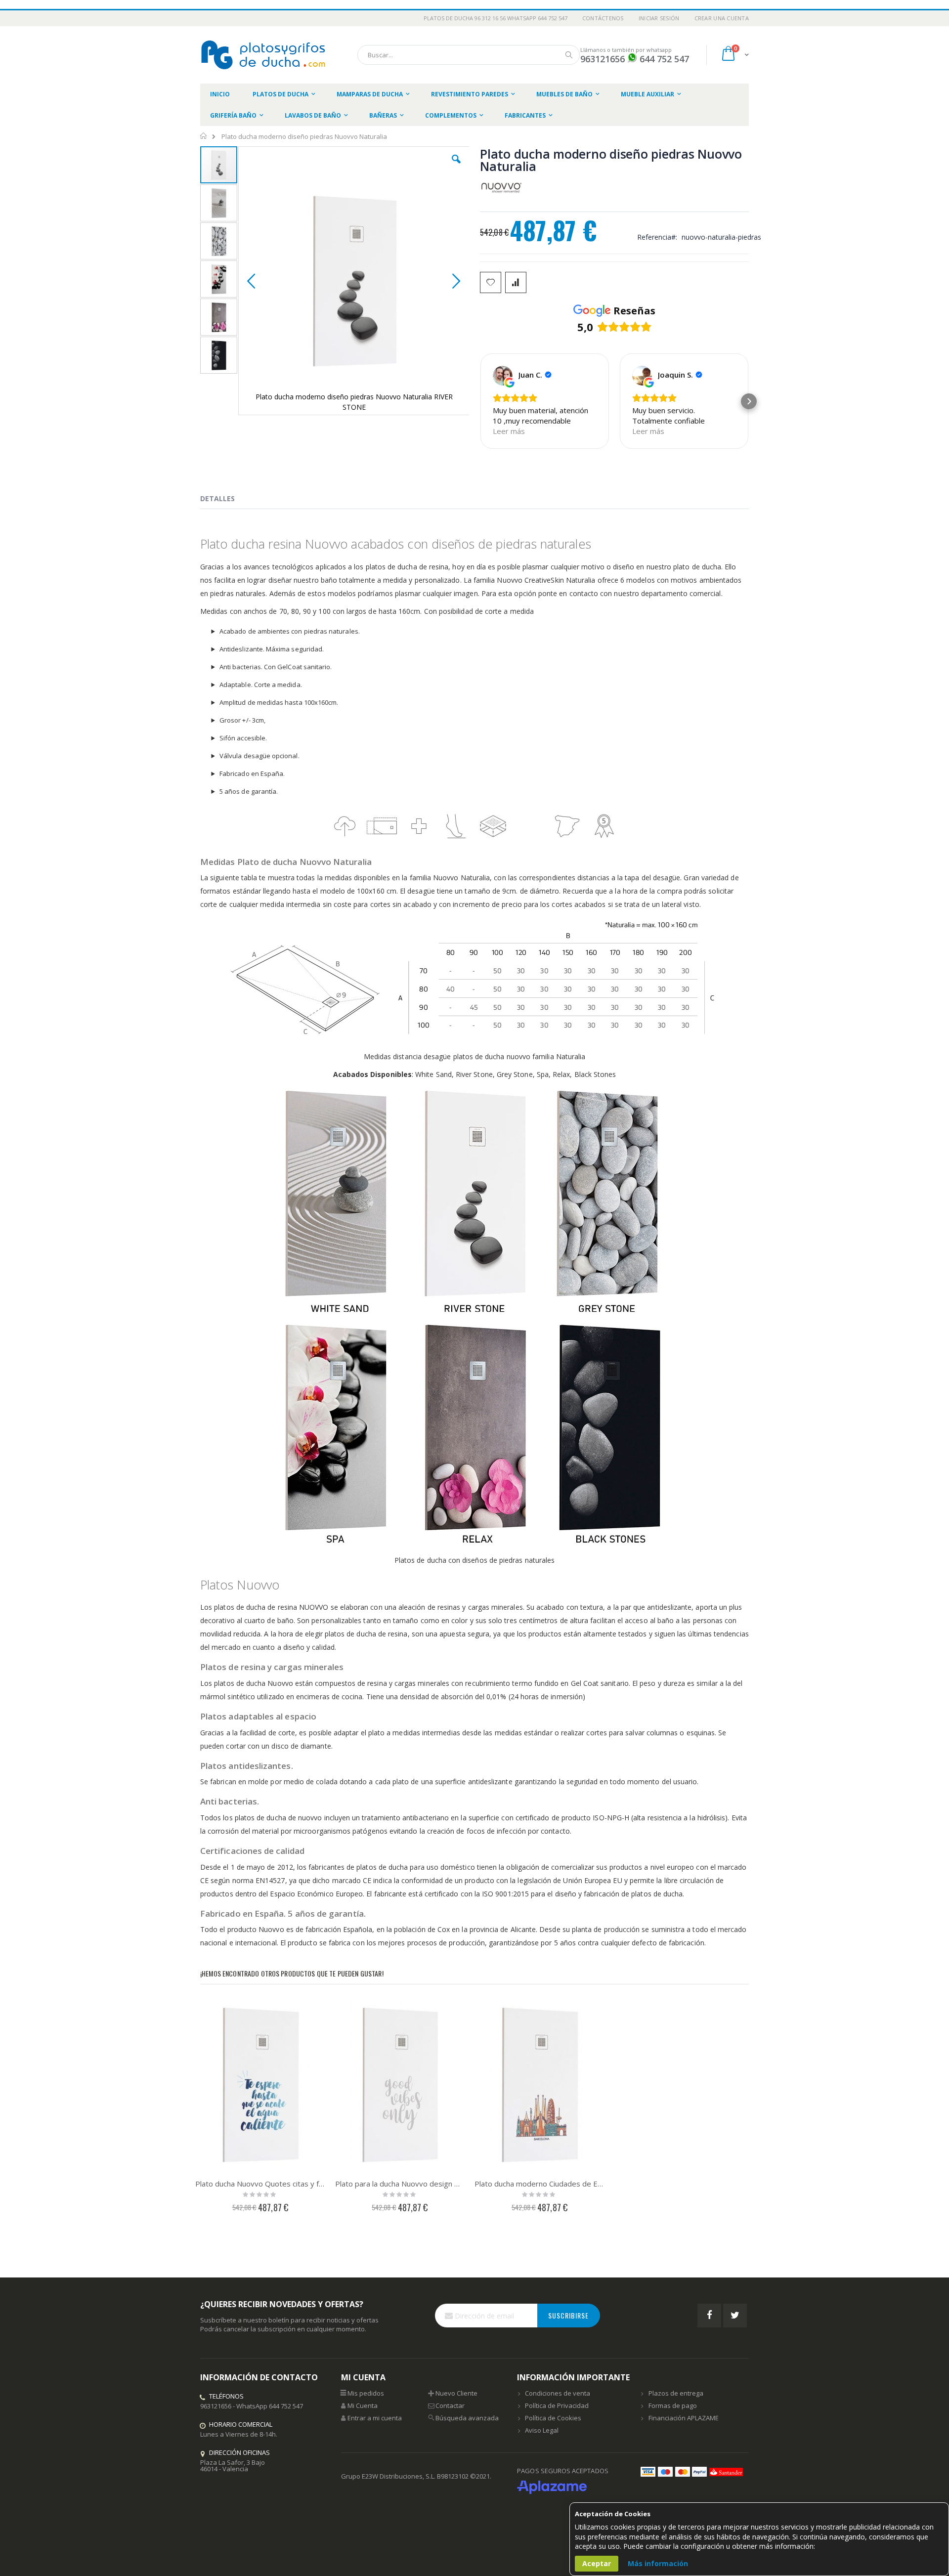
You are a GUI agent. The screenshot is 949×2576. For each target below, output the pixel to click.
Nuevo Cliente (456, 2393)
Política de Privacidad (557, 2405)
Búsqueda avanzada (467, 2418)
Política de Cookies (553, 2418)
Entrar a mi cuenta (375, 2418)
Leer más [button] (509, 431)
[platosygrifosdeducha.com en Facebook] (709, 2316)
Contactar (450, 2405)
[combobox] (469, 55)
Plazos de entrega (676, 2393)
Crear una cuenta (722, 18)
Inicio (204, 136)
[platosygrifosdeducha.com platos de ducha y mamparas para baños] (264, 55)
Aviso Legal (542, 2430)
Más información (658, 2563)
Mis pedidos (366, 2393)
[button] (456, 167)
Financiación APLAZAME (684, 2418)
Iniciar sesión (659, 18)
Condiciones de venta (558, 2393)
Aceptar (597, 2563)
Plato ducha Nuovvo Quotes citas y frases (260, 2184)
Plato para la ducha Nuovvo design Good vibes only (400, 2184)
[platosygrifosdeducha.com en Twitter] (735, 2316)
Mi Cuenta (363, 2405)
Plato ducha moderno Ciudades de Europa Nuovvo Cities (539, 2184)
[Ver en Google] (503, 376)
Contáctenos (603, 18)
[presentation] (225, 500)
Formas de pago (673, 2405)
